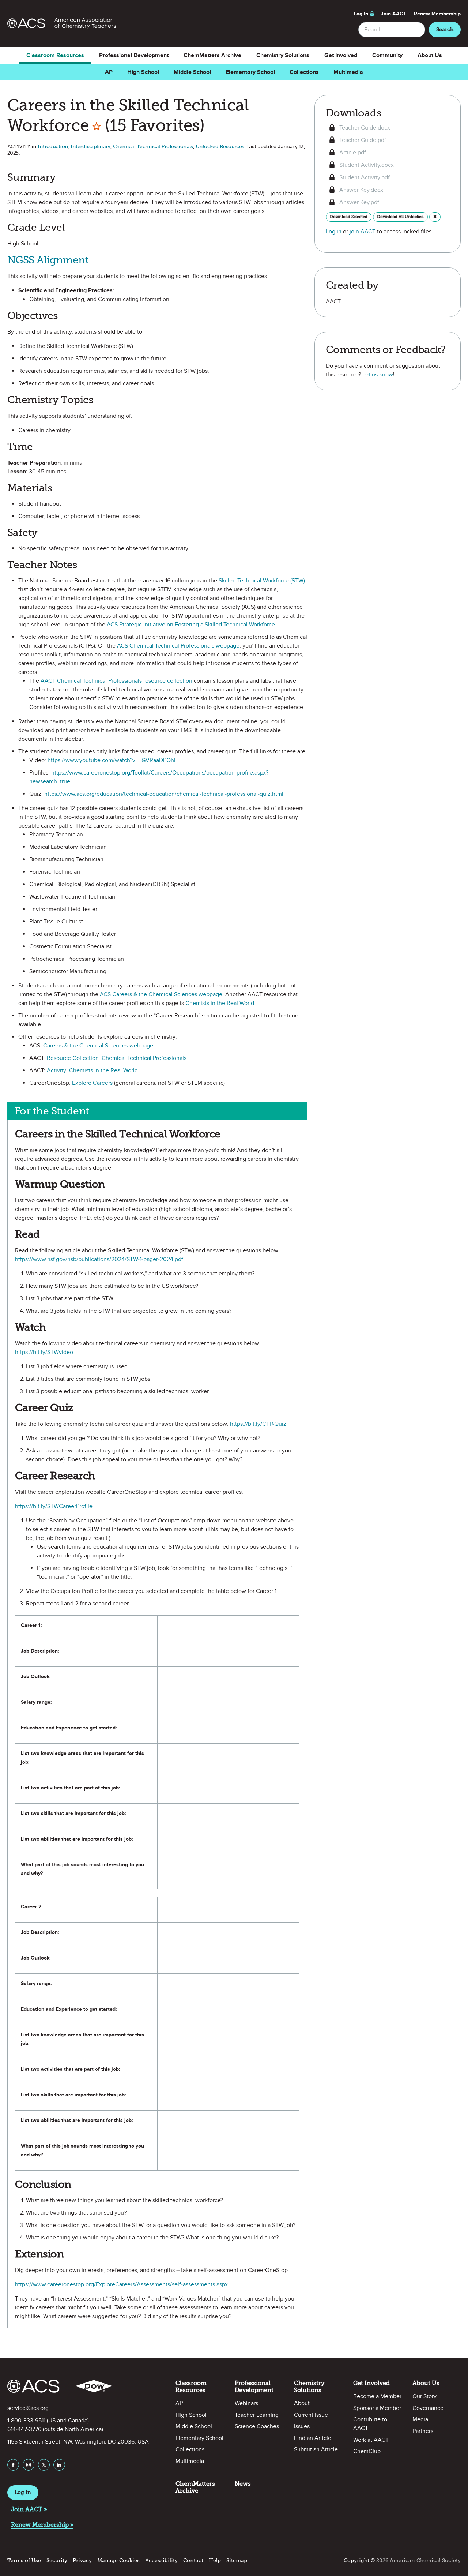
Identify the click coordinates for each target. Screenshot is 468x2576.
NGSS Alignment (48, 260)
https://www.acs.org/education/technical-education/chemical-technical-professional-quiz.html (164, 794)
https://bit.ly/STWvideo (44, 1352)
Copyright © (359, 2560)
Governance (428, 2408)
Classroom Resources (55, 55)
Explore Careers (92, 1083)
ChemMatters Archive (212, 55)
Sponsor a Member (377, 2408)
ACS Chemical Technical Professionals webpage (178, 646)
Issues (302, 2426)
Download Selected (349, 217)
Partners (423, 2431)
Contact (193, 2560)
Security (57, 2560)
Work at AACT (371, 2440)
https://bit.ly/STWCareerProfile (54, 1506)
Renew (437, 14)
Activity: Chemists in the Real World (92, 1070)
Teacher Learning (257, 2415)
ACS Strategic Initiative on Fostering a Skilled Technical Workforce (191, 625)
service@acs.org (28, 2408)
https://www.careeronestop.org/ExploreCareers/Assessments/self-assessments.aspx (121, 2284)
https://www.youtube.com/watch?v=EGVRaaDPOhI (112, 760)
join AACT (363, 232)
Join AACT (394, 14)
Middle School (192, 72)
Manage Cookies (118, 2560)
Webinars (246, 2403)
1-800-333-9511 (26, 2421)
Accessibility (161, 2560)
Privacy (82, 2560)
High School (143, 72)
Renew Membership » (42, 2525)
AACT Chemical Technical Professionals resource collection (116, 681)
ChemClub (367, 2451)
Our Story (424, 2396)
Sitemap (237, 2560)
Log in (334, 232)
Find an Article (313, 2438)
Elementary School (250, 72)
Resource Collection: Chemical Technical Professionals (117, 1058)
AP (109, 72)
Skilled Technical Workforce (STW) (262, 581)
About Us (430, 55)
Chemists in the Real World (220, 1003)
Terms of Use (24, 2560)
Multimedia (348, 72)
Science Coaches (257, 2426)
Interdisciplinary (90, 147)
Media (420, 2419)
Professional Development (134, 55)
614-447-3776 (24, 2429)
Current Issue (311, 2415)
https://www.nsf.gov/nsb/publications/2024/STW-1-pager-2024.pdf (99, 1259)
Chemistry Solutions (283, 55)
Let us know (378, 375)
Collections (304, 72)
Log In (361, 14)
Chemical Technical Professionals (153, 147)
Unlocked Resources (220, 147)
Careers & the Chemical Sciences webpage (98, 1046)
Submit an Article (316, 2449)
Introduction (53, 147)
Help (215, 2560)
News (243, 2484)
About (302, 2403)
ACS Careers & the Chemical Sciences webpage (161, 994)
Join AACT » (29, 2509)
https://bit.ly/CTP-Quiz (258, 1424)
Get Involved (341, 55)
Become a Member (377, 2396)
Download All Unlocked (400, 217)
